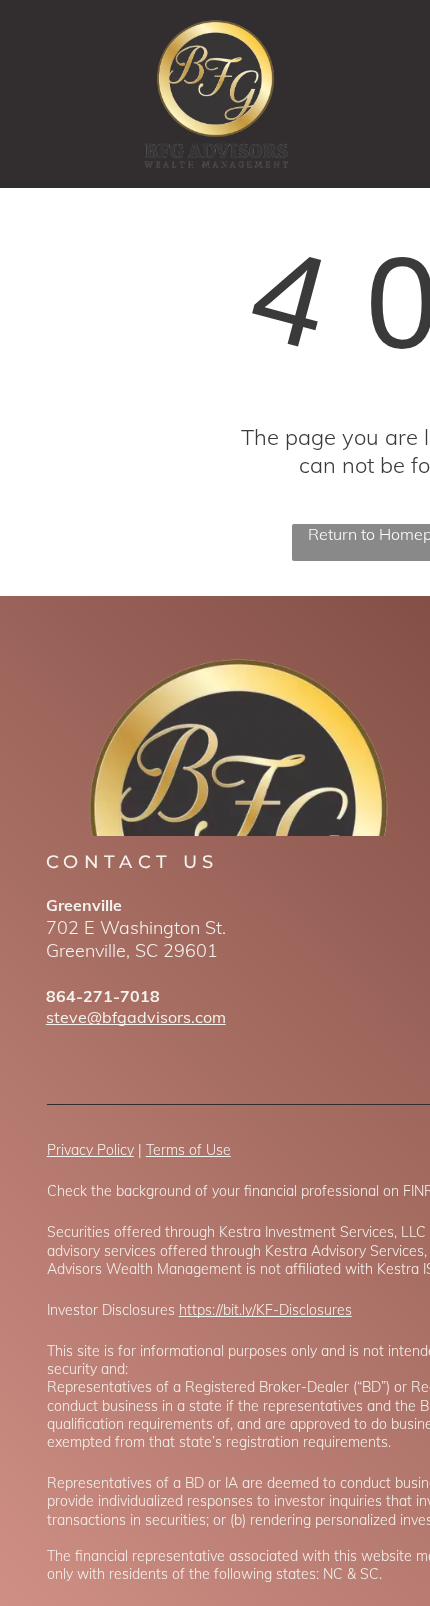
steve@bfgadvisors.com (136, 1017)
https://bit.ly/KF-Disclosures (265, 1310)
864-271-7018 (103, 996)
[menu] (400, 41)
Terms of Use (188, 1150)
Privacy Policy (90, 1150)
